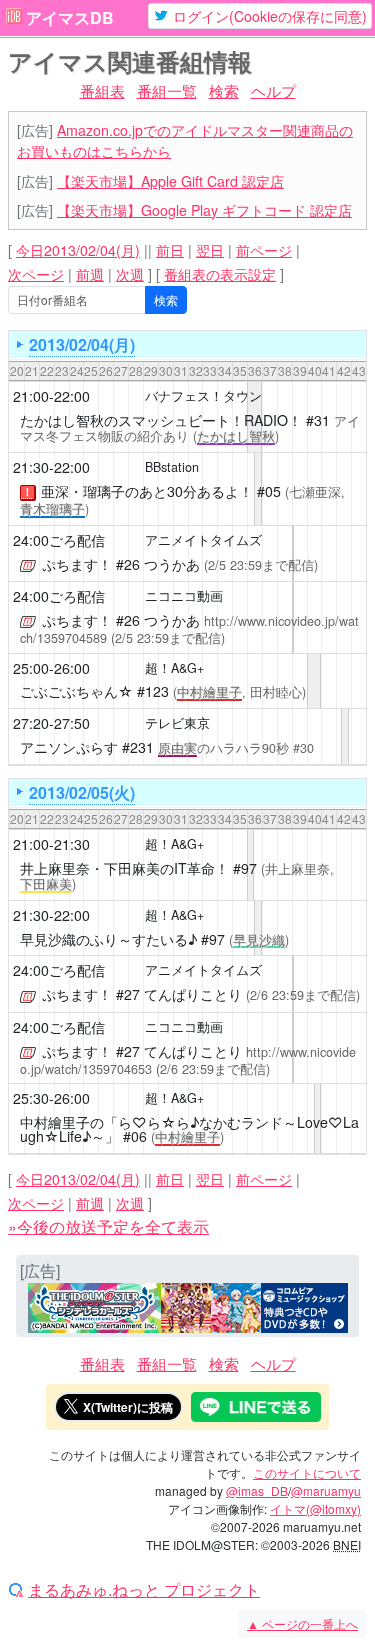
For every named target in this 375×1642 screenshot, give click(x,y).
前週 (90, 274)
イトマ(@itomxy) (315, 1508)
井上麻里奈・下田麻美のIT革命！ (124, 868)
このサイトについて (307, 1472)
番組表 (102, 90)
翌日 (210, 250)
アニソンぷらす (69, 747)
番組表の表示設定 (220, 274)
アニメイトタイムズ (203, 540)
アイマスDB (70, 18)
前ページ (264, 250)
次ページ (36, 274)
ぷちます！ (77, 564)
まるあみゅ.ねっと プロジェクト (144, 1590)
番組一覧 (167, 90)
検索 (224, 90)
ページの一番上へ (302, 1623)
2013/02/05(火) (82, 792)
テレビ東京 (177, 723)
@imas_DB (257, 1490)
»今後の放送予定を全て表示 (108, 1226)
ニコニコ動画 (184, 596)
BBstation (172, 467)
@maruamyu (326, 1490)
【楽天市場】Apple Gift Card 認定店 (170, 181)
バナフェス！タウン (203, 396)
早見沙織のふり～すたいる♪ (108, 939)
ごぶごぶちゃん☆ (76, 691)
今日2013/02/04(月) (78, 250)
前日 (170, 250)
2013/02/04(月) (82, 344)
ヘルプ (273, 90)
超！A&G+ (174, 668)
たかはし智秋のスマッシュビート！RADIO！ (161, 420)
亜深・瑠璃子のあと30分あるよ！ (147, 491)
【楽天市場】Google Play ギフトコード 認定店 (204, 210)
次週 (130, 274)
